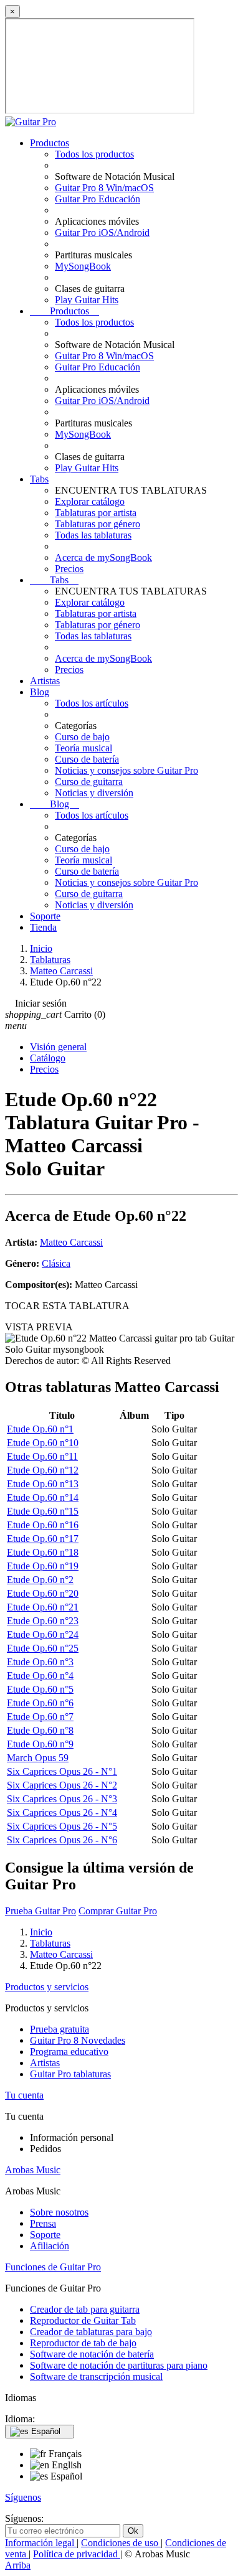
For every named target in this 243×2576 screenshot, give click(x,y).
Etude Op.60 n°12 (43, 1470)
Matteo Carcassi (71, 1242)
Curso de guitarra (89, 782)
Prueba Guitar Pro (40, 1911)
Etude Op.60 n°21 (43, 1607)
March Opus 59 (38, 1758)
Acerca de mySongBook (103, 557)
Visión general (58, 1047)
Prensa (43, 2223)
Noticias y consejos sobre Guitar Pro (126, 770)
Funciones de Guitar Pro (53, 2267)
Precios (69, 569)
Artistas (45, 681)
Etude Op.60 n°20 (43, 1593)
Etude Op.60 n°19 (43, 1566)
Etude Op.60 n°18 (43, 1552)
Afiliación (50, 2246)
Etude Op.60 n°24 (43, 1634)
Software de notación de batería (92, 2354)
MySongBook (83, 266)
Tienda (43, 927)
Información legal (41, 2543)
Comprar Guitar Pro (118, 1911)
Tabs (39, 479)
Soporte (45, 916)
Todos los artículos (92, 703)
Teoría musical (83, 748)
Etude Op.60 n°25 (43, 1648)
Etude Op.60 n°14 (43, 1497)
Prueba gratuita (60, 2029)
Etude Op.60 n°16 (43, 1525)
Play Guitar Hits (87, 300)
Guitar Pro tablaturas (70, 2074)
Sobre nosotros (59, 2212)
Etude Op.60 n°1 (40, 1429)
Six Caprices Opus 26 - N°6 (62, 1840)
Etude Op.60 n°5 (40, 1689)
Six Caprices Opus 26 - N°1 (62, 1771)
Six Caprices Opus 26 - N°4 (62, 1812)
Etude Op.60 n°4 (40, 1676)
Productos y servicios (47, 1987)
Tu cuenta (24, 2095)
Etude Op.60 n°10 (43, 1443)
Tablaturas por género (98, 524)
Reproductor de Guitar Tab (83, 2320)
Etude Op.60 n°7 (40, 1717)
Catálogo (48, 1058)
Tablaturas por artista (96, 513)
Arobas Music (33, 2170)
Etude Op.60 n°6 (40, 1703)
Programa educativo (69, 2052)
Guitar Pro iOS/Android (102, 233)
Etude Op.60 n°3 (40, 1662)
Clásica (56, 1263)
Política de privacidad (77, 2554)
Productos (50, 143)
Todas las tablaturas (93, 535)
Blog (40, 692)
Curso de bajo (82, 737)
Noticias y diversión (94, 793)
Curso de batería (87, 759)
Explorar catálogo (90, 501)
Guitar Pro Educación (98, 199)
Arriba (18, 2565)
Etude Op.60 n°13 (43, 1484)
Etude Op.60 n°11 (42, 1456)
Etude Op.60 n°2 (40, 1580)
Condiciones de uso (121, 2543)
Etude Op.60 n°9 (40, 1744)
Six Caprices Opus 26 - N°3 (62, 1799)
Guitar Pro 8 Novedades (78, 2040)
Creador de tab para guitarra (85, 2309)
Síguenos (23, 2497)
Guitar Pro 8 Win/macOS (104, 188)
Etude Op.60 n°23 (43, 1621)
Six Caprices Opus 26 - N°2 (62, 1785)
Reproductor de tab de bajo (83, 2343)
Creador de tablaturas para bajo (91, 2332)
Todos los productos (94, 154)
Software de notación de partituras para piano (119, 2365)
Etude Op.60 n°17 (43, 1539)
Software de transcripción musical (96, 2376)
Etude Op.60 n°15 (43, 1511)
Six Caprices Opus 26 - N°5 (62, 1826)
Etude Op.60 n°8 (40, 1730)
